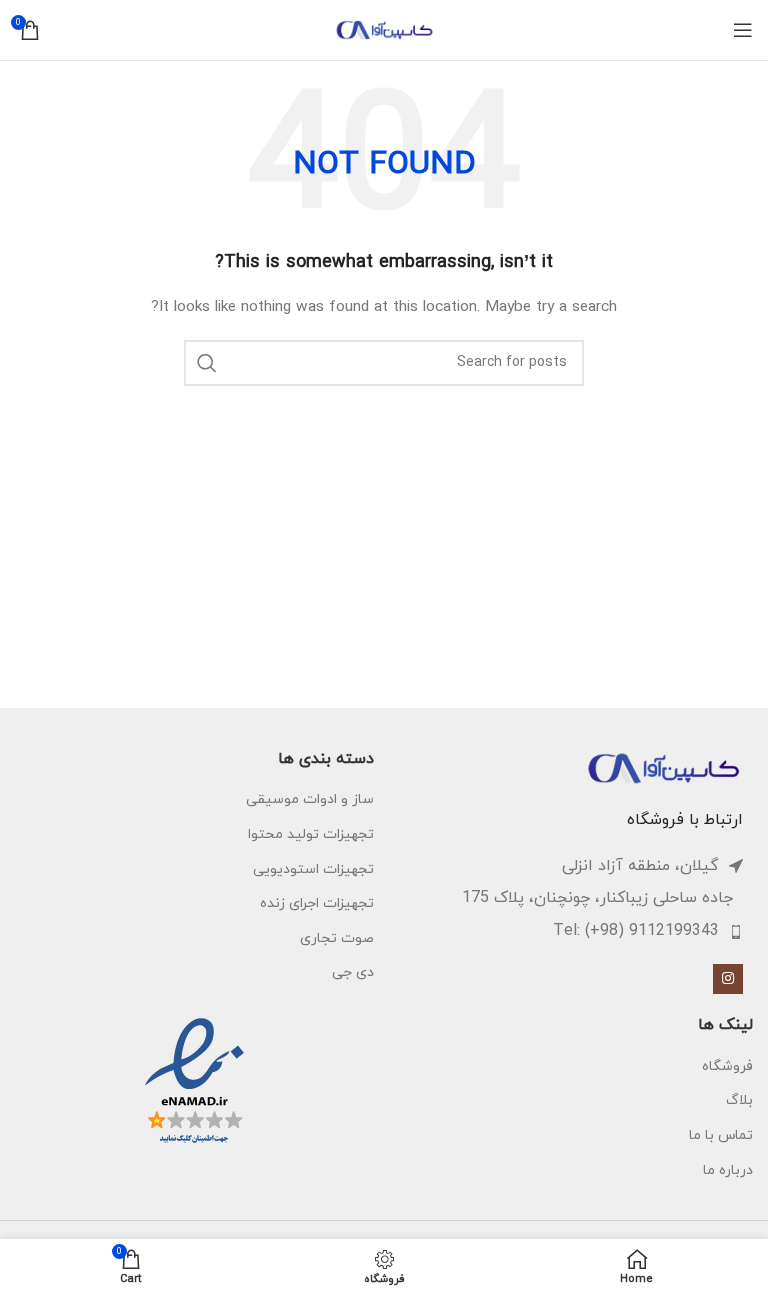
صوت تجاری (337, 938)
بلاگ (739, 1100)
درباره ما (728, 1170)
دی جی (353, 972)
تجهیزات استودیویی (313, 869)
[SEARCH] (207, 363)
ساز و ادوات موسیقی (310, 799)
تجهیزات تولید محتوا (311, 834)
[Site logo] (384, 28)
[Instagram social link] (728, 979)
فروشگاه (727, 1066)
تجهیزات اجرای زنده (317, 903)
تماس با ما (721, 1135)
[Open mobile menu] (743, 30)
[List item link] (563, 932)
